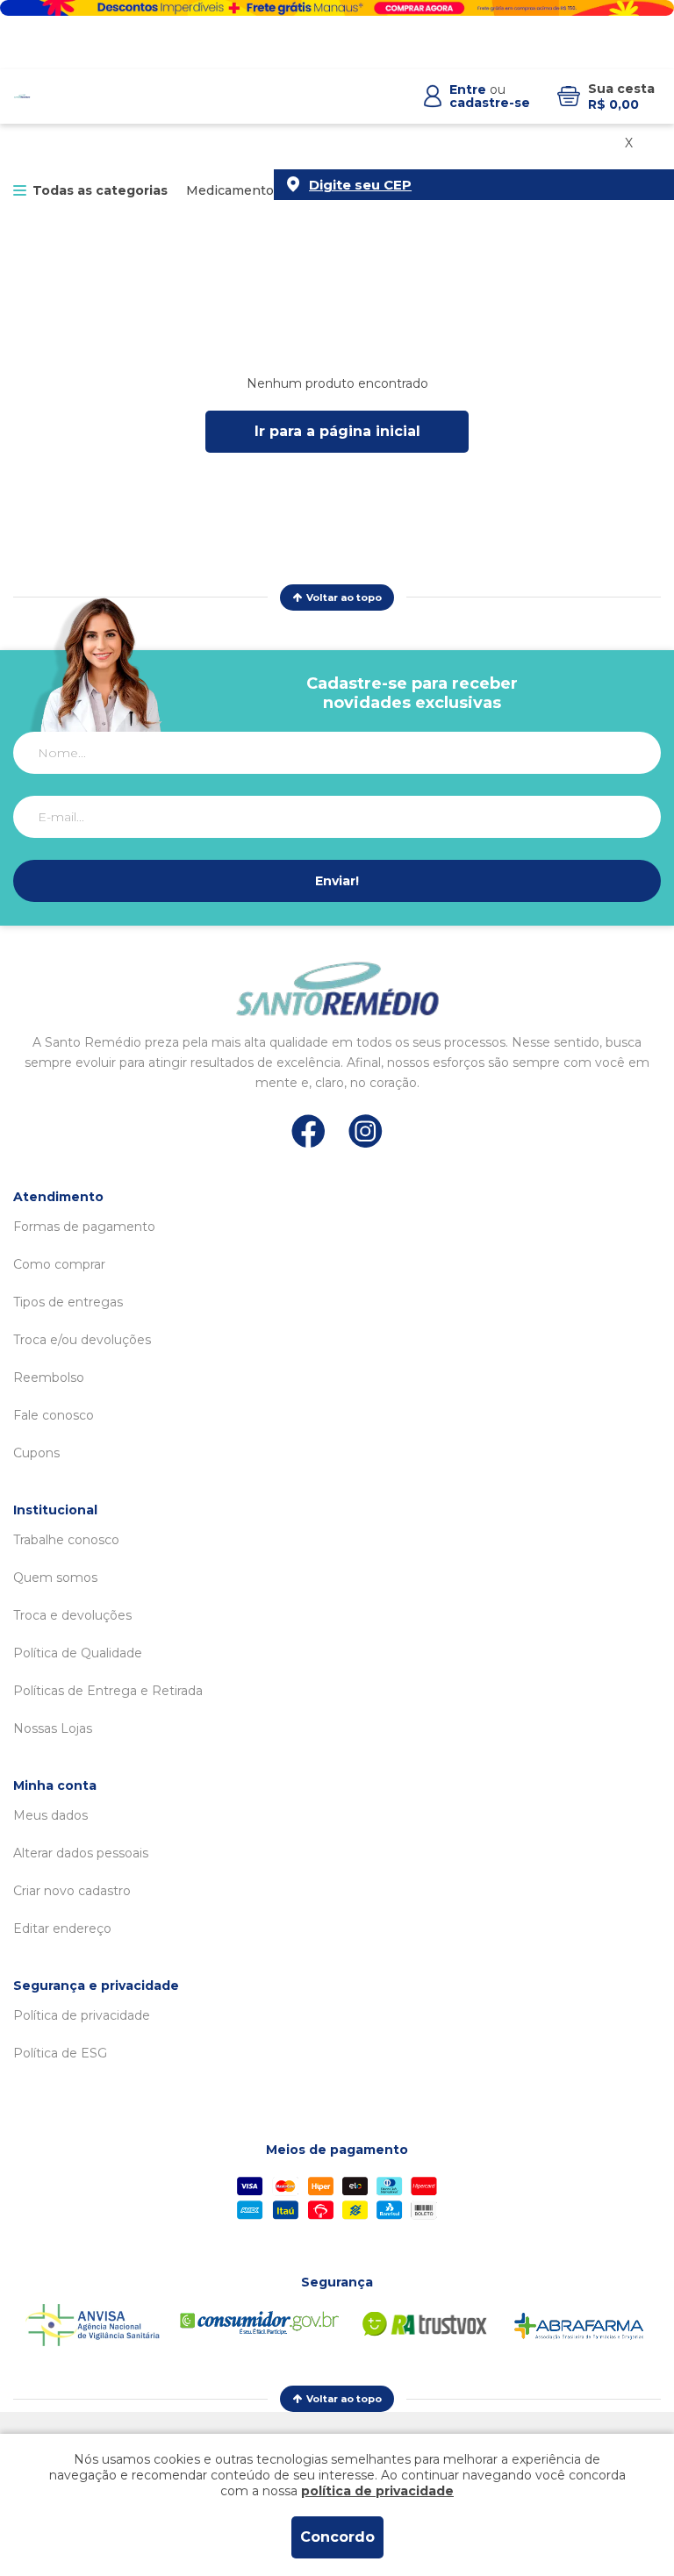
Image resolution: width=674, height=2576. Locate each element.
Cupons (36, 1453)
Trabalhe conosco (66, 1540)
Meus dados (50, 1815)
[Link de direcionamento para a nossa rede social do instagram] (366, 1131)
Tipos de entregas (68, 1302)
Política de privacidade (82, 2015)
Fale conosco (54, 1415)
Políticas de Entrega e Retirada (108, 1691)
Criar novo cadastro (72, 1891)
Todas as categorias (100, 190)
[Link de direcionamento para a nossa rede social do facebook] (308, 1131)
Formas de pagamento (84, 1227)
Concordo (337, 2537)
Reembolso (49, 1377)
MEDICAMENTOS (233, 190)
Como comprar (59, 1264)
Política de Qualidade (78, 1653)
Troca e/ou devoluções (82, 1340)
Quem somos (55, 1578)
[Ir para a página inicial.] (22, 97)
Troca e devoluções (72, 1615)
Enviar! (337, 881)
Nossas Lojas (53, 1728)
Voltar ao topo (344, 597)
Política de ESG (60, 2053)
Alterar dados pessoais (81, 1853)
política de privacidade (377, 2491)
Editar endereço (62, 1928)
